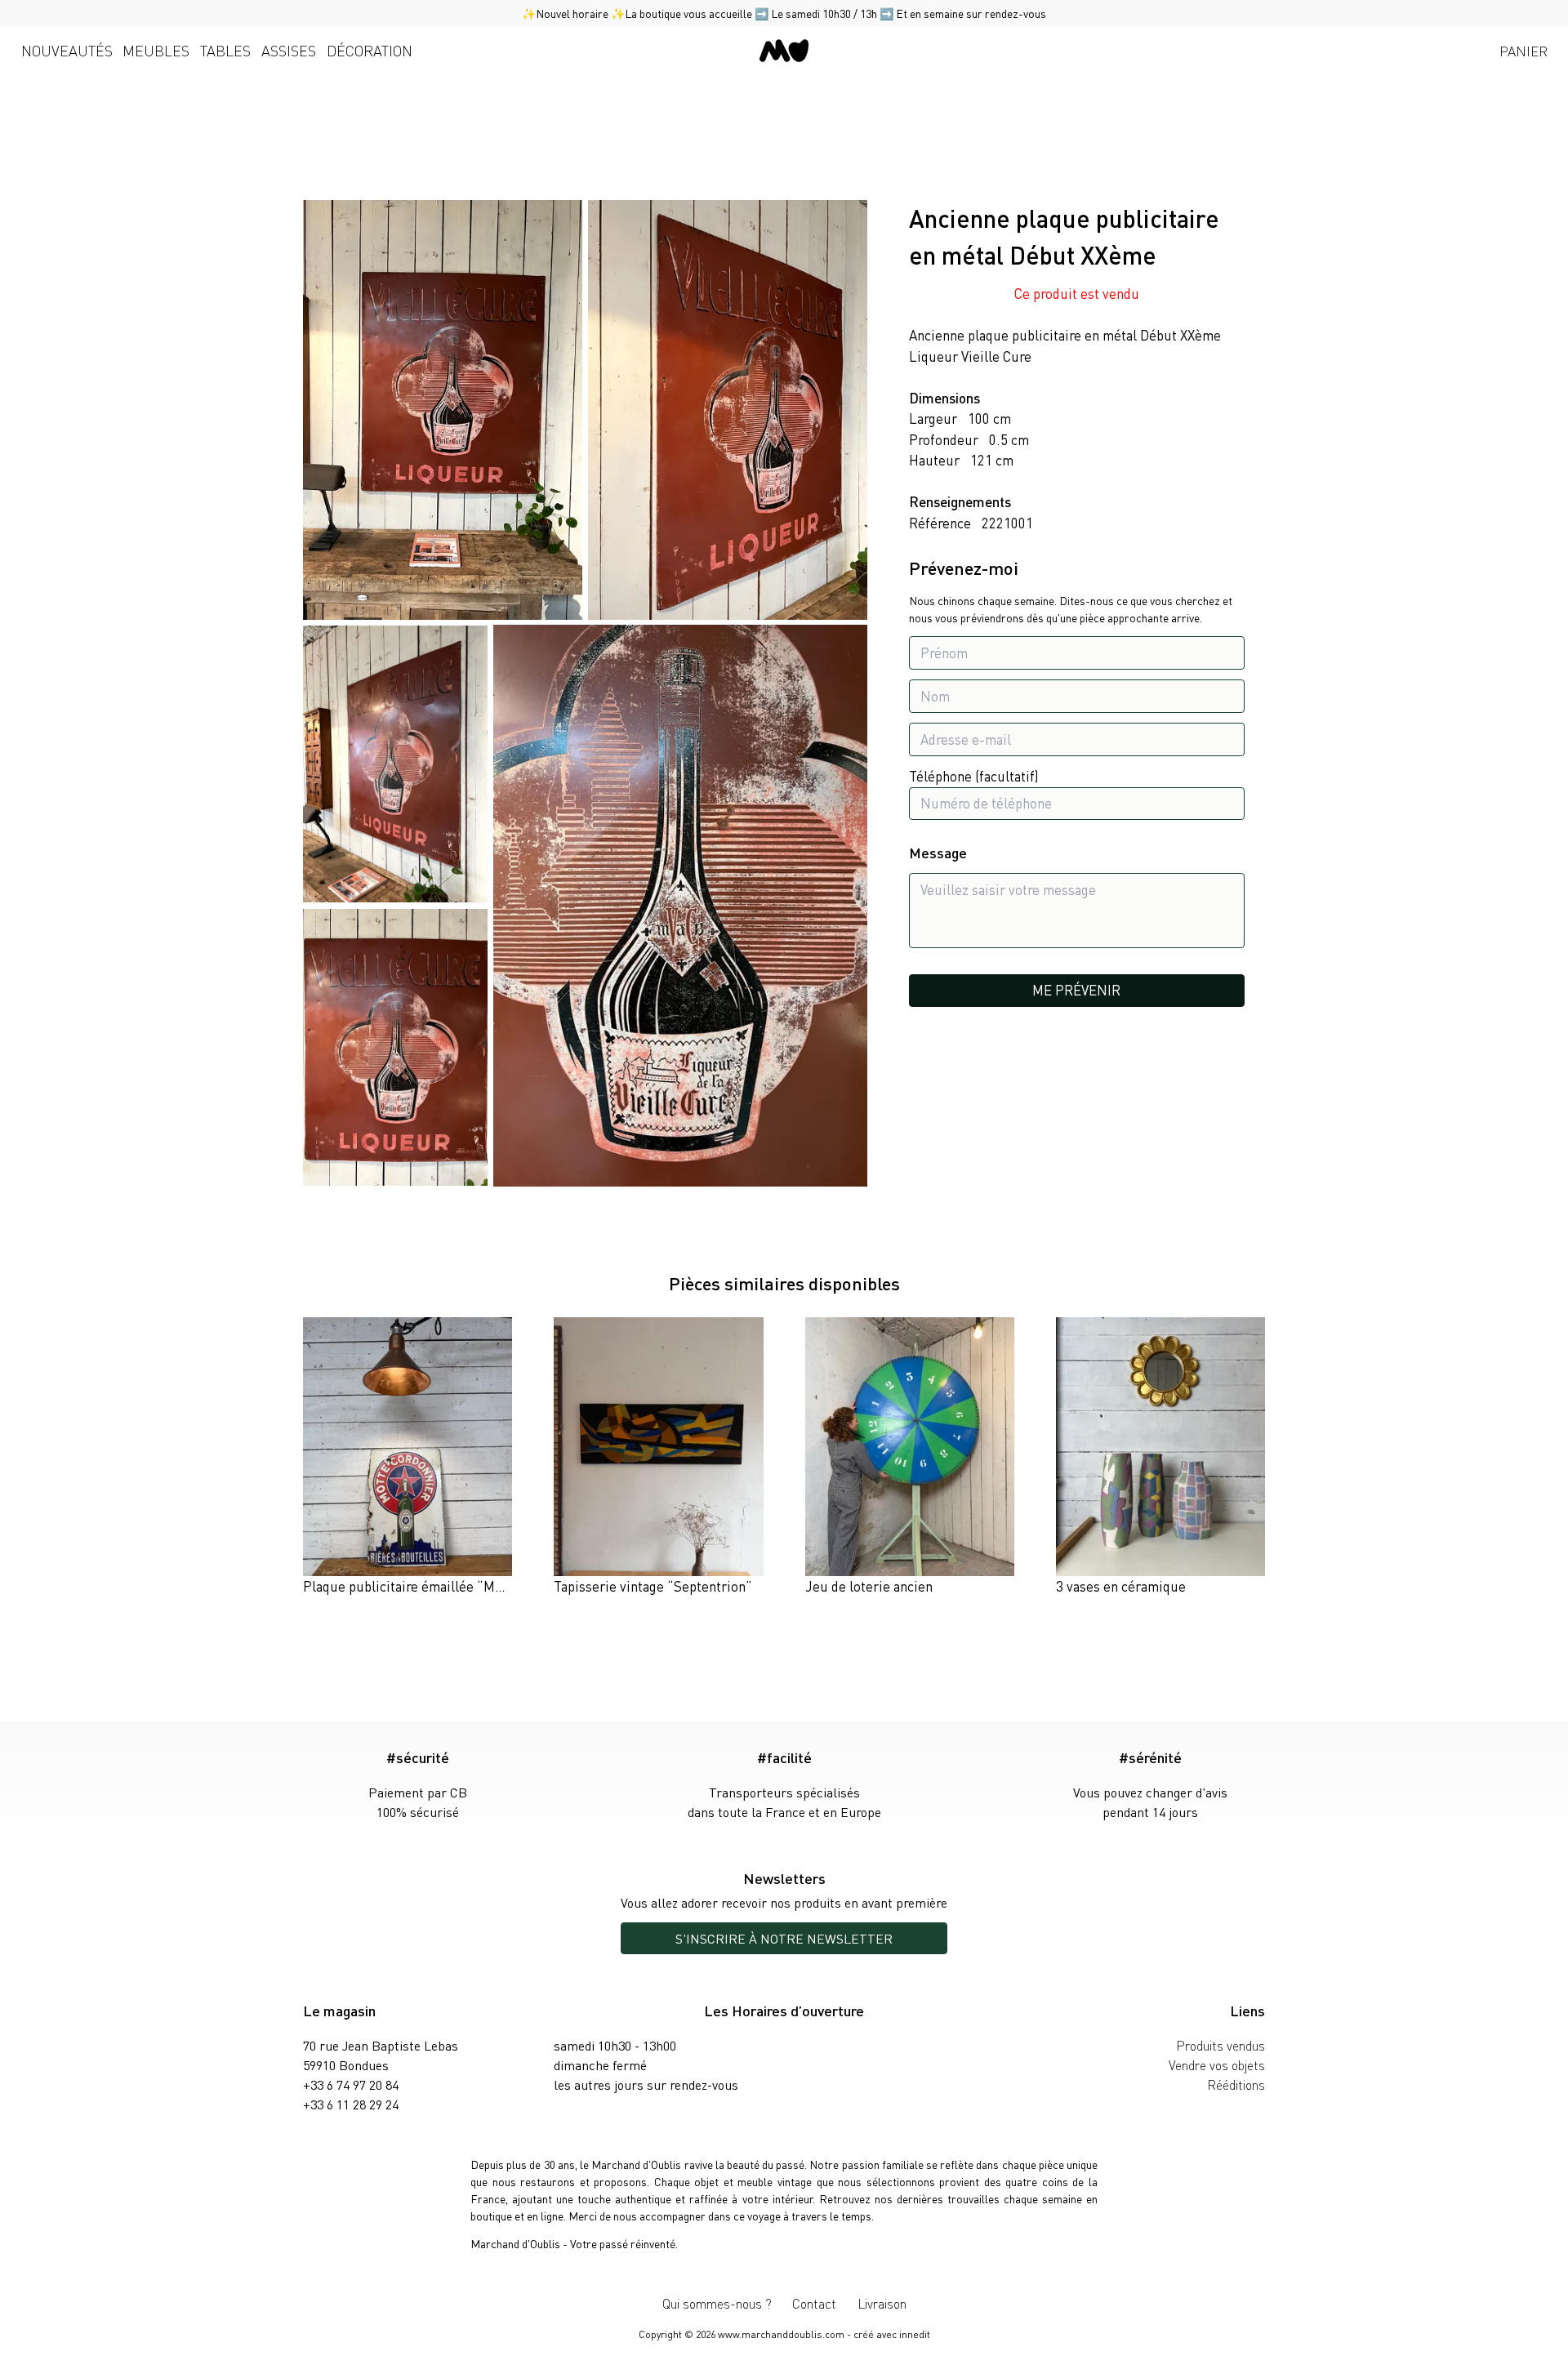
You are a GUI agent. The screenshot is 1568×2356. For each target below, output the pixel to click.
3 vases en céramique (1121, 1586)
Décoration (370, 50)
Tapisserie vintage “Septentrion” (653, 1586)
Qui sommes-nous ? (717, 2303)
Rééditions (1236, 2084)
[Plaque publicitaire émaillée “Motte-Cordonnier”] (408, 1457)
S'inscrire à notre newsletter (784, 1938)
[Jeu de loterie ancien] (910, 1457)
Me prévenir (1076, 990)
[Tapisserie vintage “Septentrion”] (658, 1457)
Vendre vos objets (1217, 2065)
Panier (1523, 51)
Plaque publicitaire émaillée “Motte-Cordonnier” (451, 1586)
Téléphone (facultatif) (974, 777)
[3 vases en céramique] (1160, 1457)
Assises (289, 50)
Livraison (882, 2303)
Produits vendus (1221, 2045)
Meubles (156, 50)
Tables (225, 50)
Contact (814, 2303)
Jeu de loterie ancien (869, 1586)
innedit (915, 2334)
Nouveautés (67, 50)
